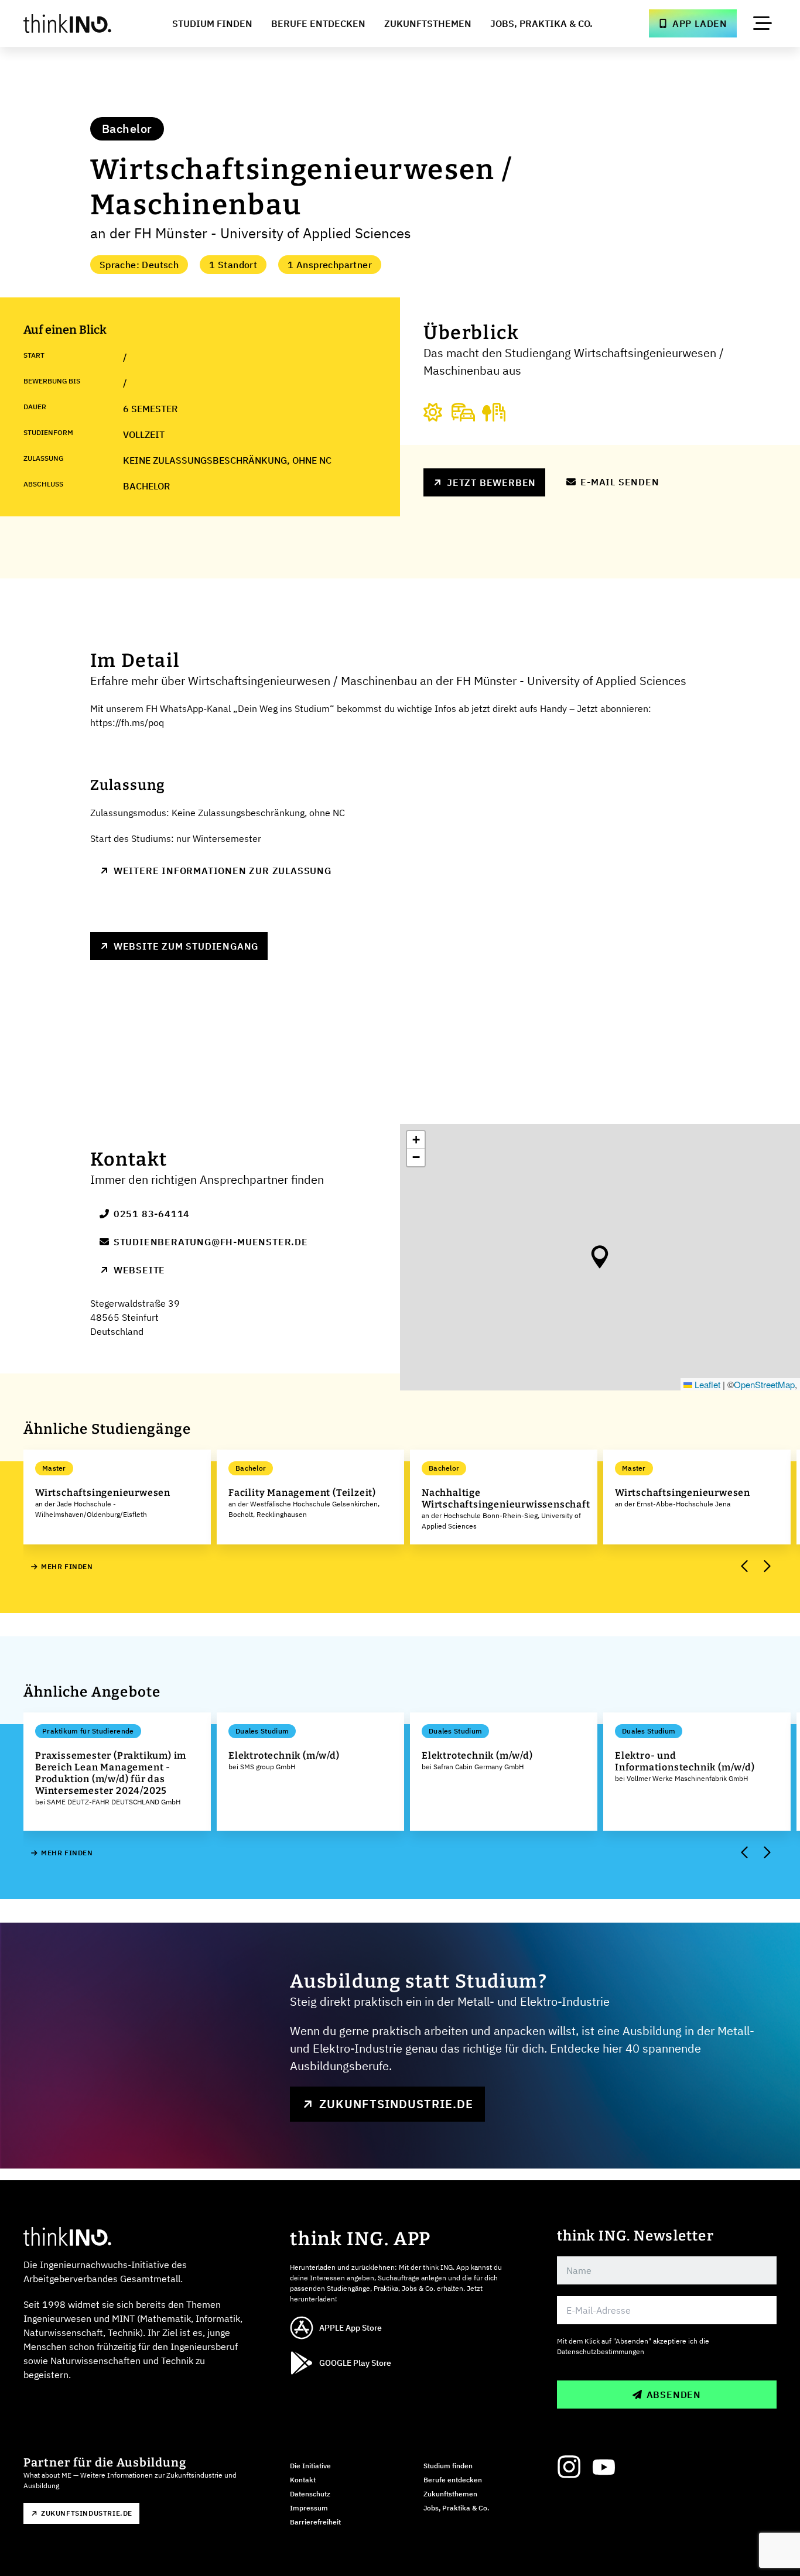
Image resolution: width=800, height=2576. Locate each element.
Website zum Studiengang (186, 946)
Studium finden (448, 2466)
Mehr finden (67, 1566)
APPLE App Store (351, 2328)
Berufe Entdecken (318, 23)
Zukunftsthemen (428, 23)
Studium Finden (212, 23)
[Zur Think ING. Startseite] (70, 23)
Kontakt (303, 2480)
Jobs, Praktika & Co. (541, 23)
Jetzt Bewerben (491, 482)
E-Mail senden (620, 482)
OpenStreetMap (764, 1384)
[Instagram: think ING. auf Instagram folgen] (569, 2467)
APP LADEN (700, 23)
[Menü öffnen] (763, 23)
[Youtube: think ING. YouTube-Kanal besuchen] (604, 2467)
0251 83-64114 (152, 1214)
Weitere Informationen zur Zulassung (223, 871)
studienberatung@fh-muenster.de (211, 1242)
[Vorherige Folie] (745, 1567)
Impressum (309, 2508)
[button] (600, 1257)
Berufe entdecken (453, 2480)
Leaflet (706, 1384)
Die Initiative (310, 2466)
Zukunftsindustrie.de (396, 2104)
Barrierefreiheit (315, 2522)
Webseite (139, 1270)
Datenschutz (310, 2494)
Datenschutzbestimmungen (601, 2351)
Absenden (674, 2395)
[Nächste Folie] (766, 1567)
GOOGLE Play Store (355, 2363)
